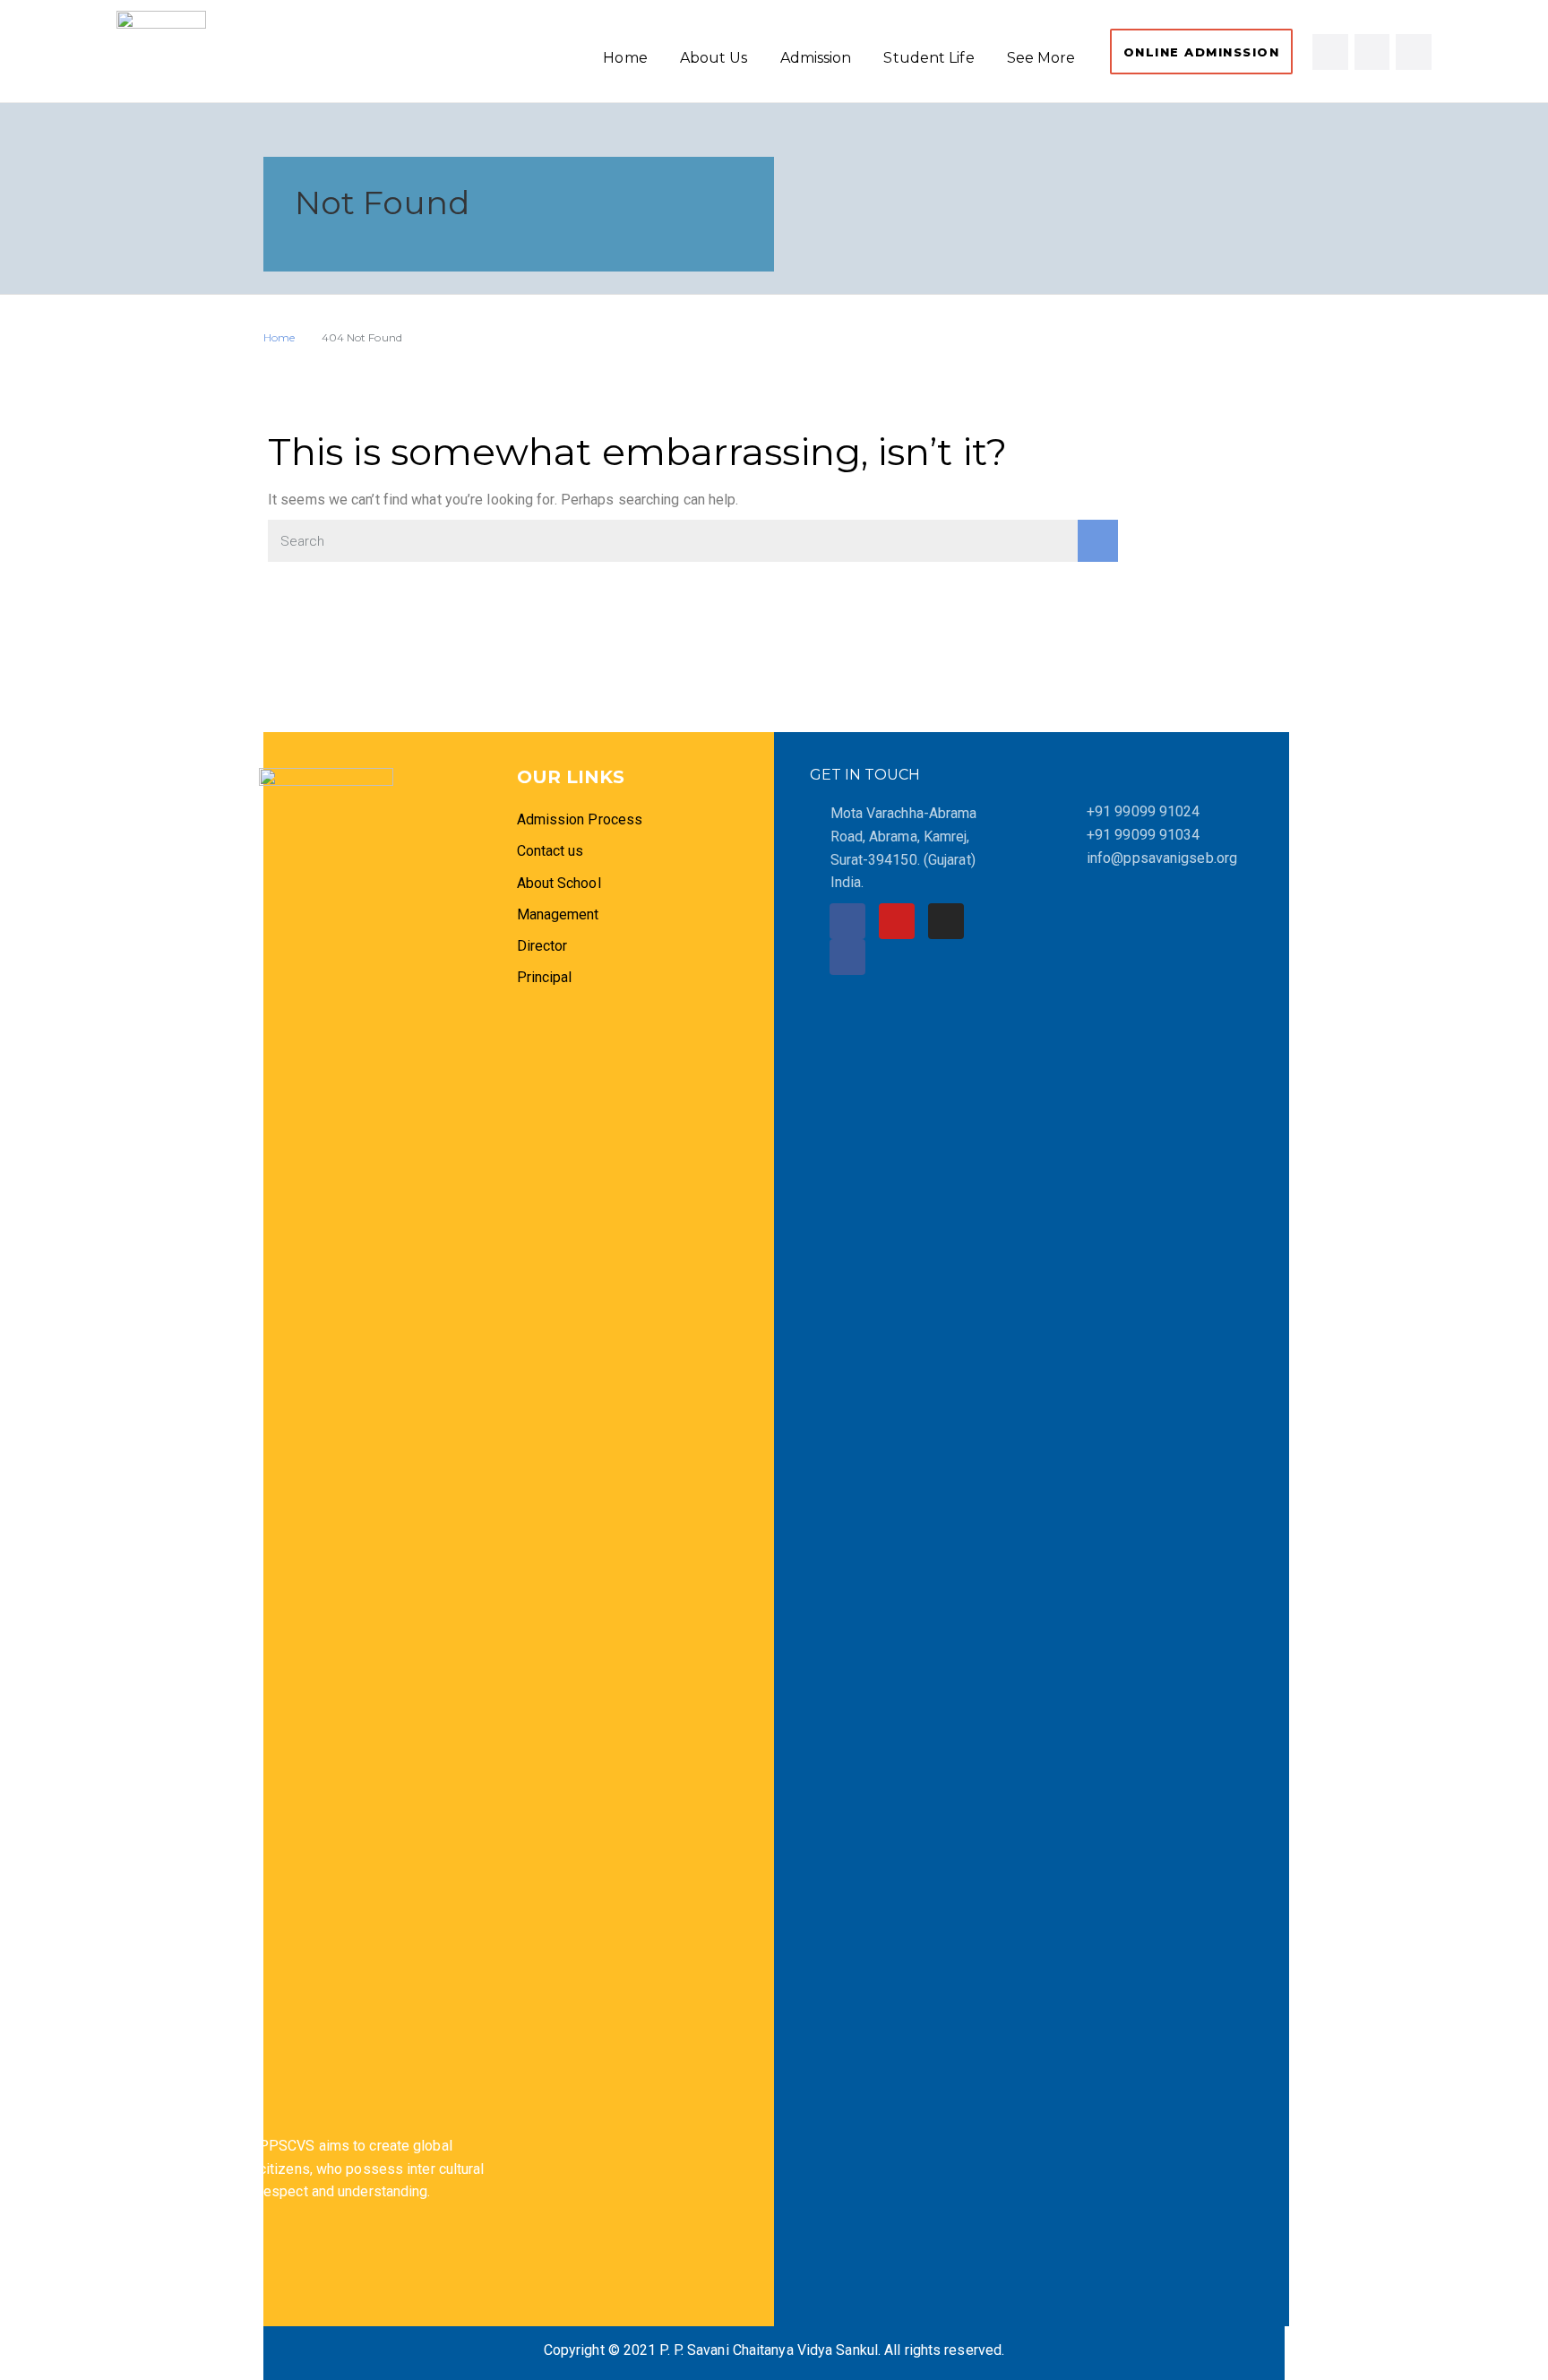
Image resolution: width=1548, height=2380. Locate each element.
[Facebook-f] (1330, 52)
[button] (1202, 52)
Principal (545, 977)
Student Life (929, 58)
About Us (714, 58)
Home (625, 58)
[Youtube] (1414, 52)
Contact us (550, 851)
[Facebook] (847, 921)
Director (544, 946)
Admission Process (580, 819)
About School (559, 883)
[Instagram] (1372, 52)
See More (1041, 58)
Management (558, 914)
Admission (816, 58)
